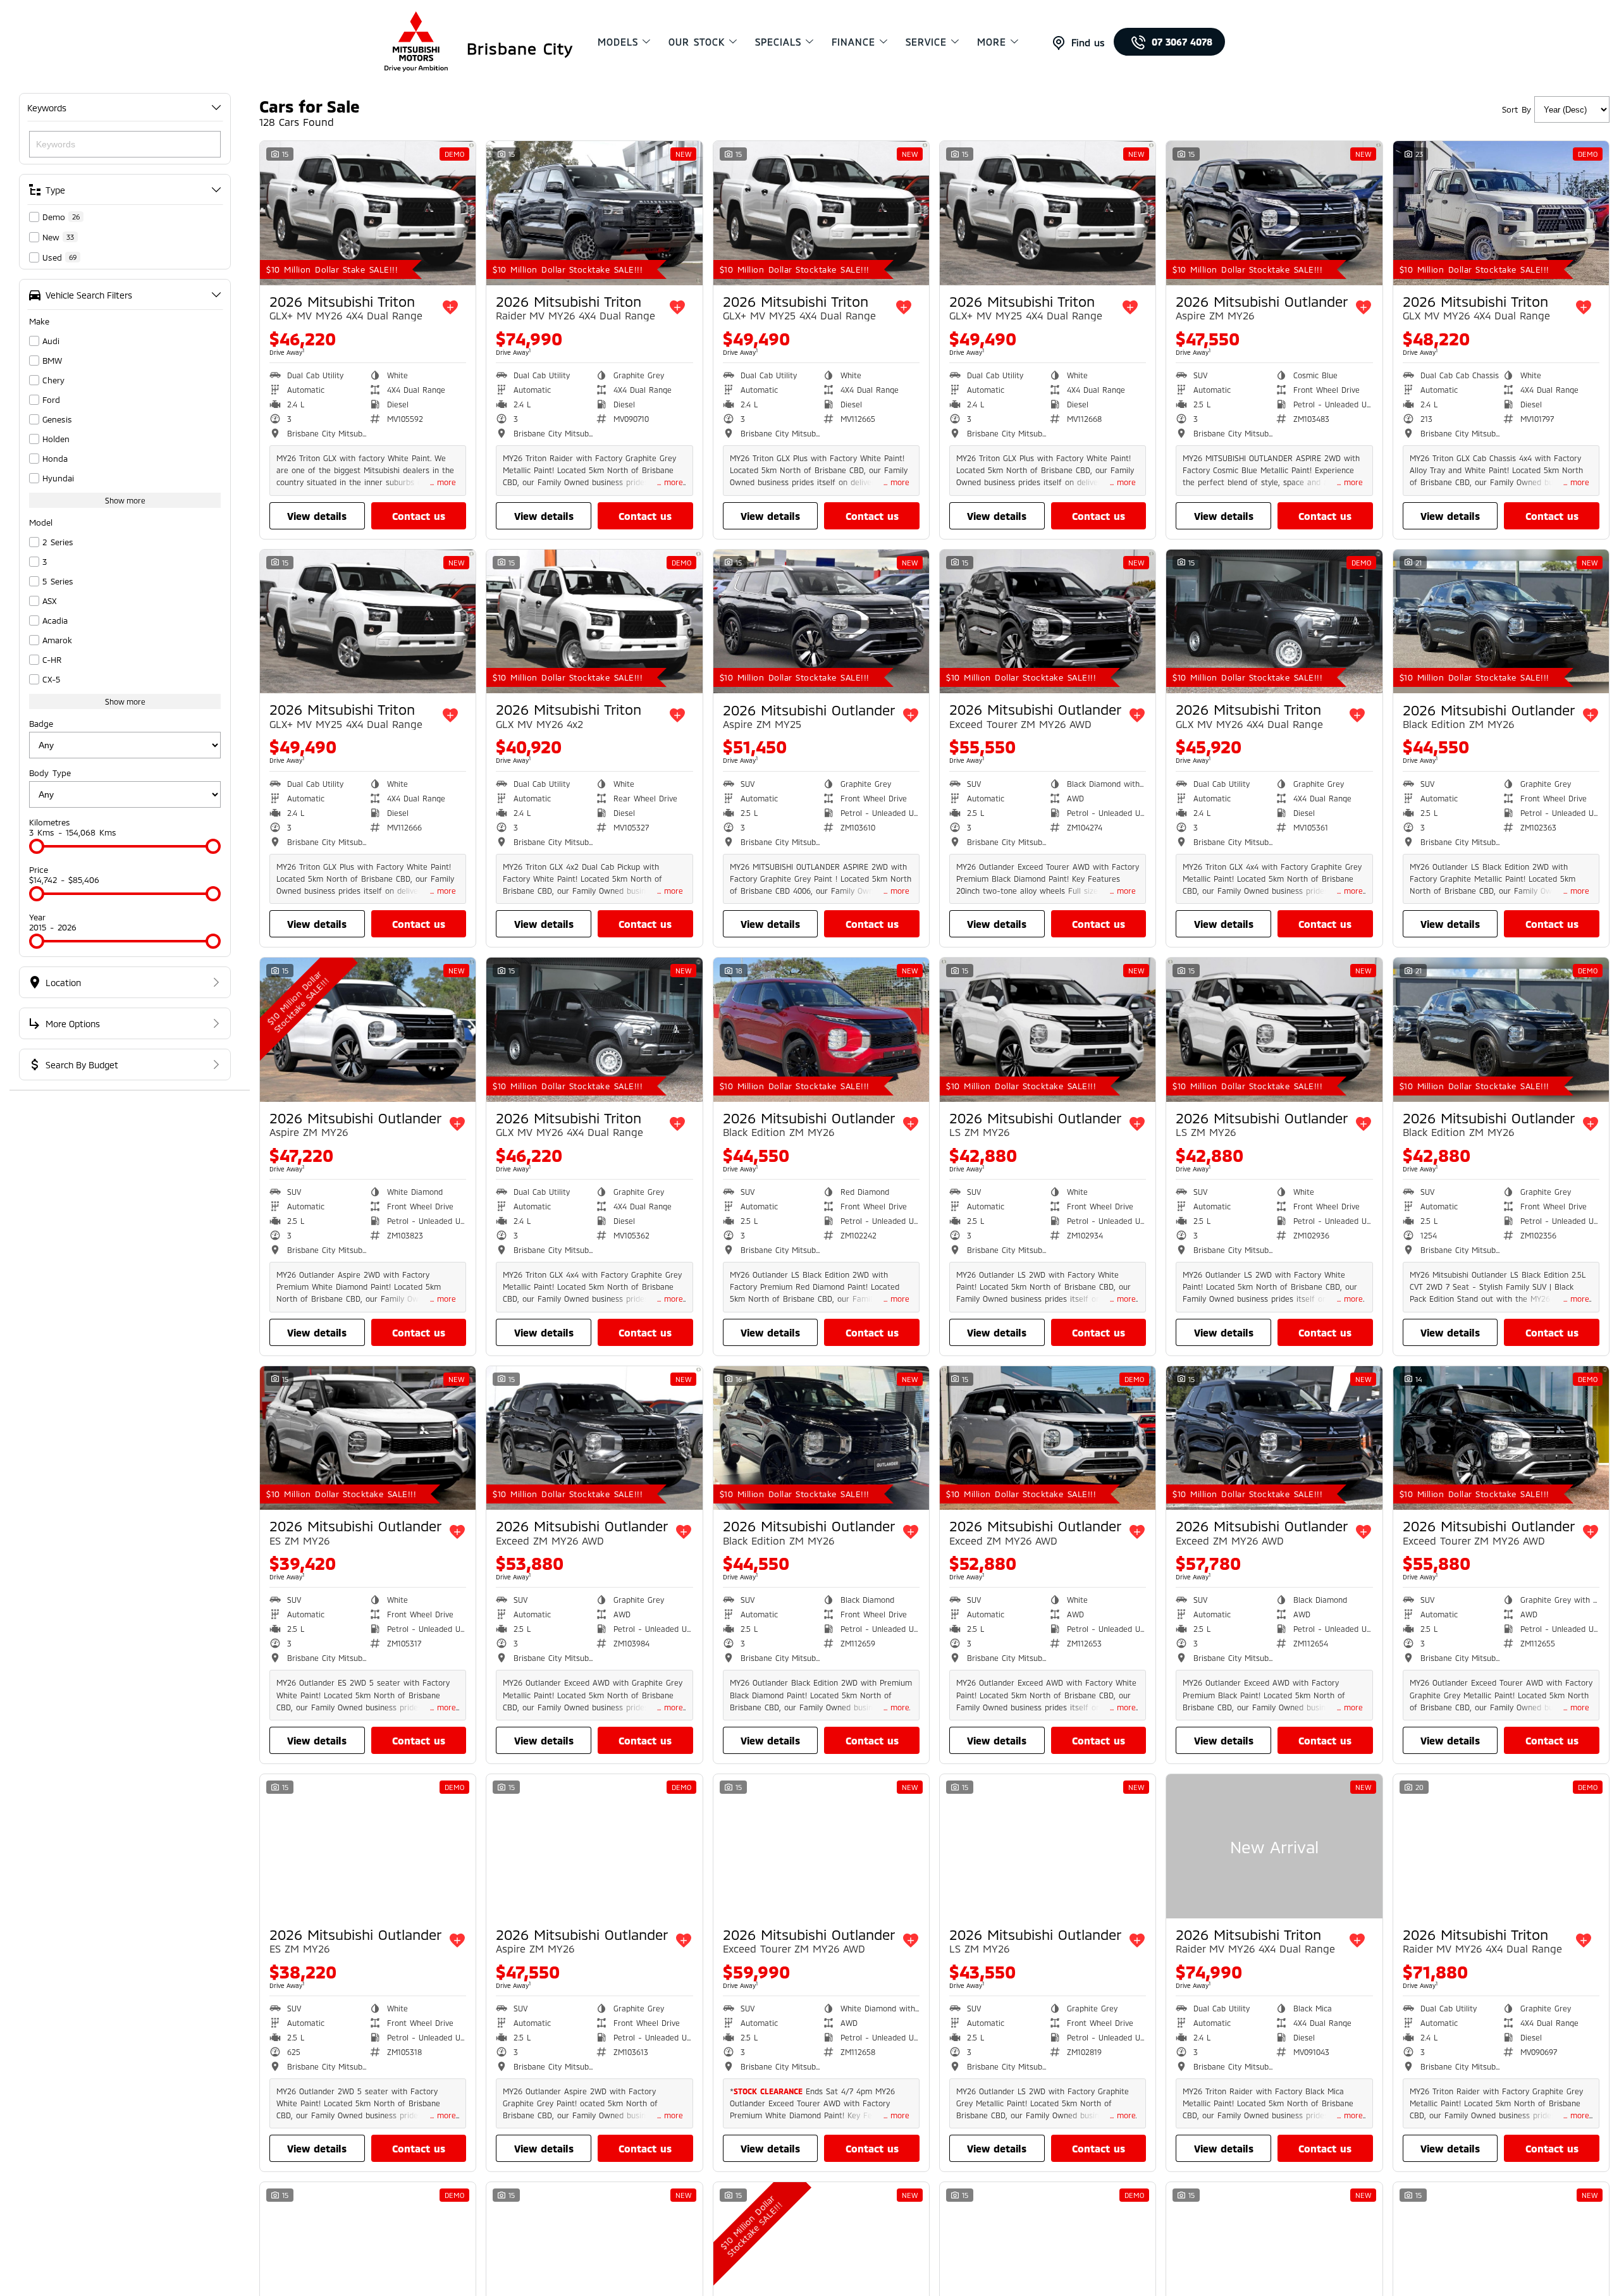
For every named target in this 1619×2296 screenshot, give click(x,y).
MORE (992, 42)
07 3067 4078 (1182, 42)
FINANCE (853, 42)
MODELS (618, 42)
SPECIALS (778, 42)
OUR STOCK (697, 42)
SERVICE (926, 42)
